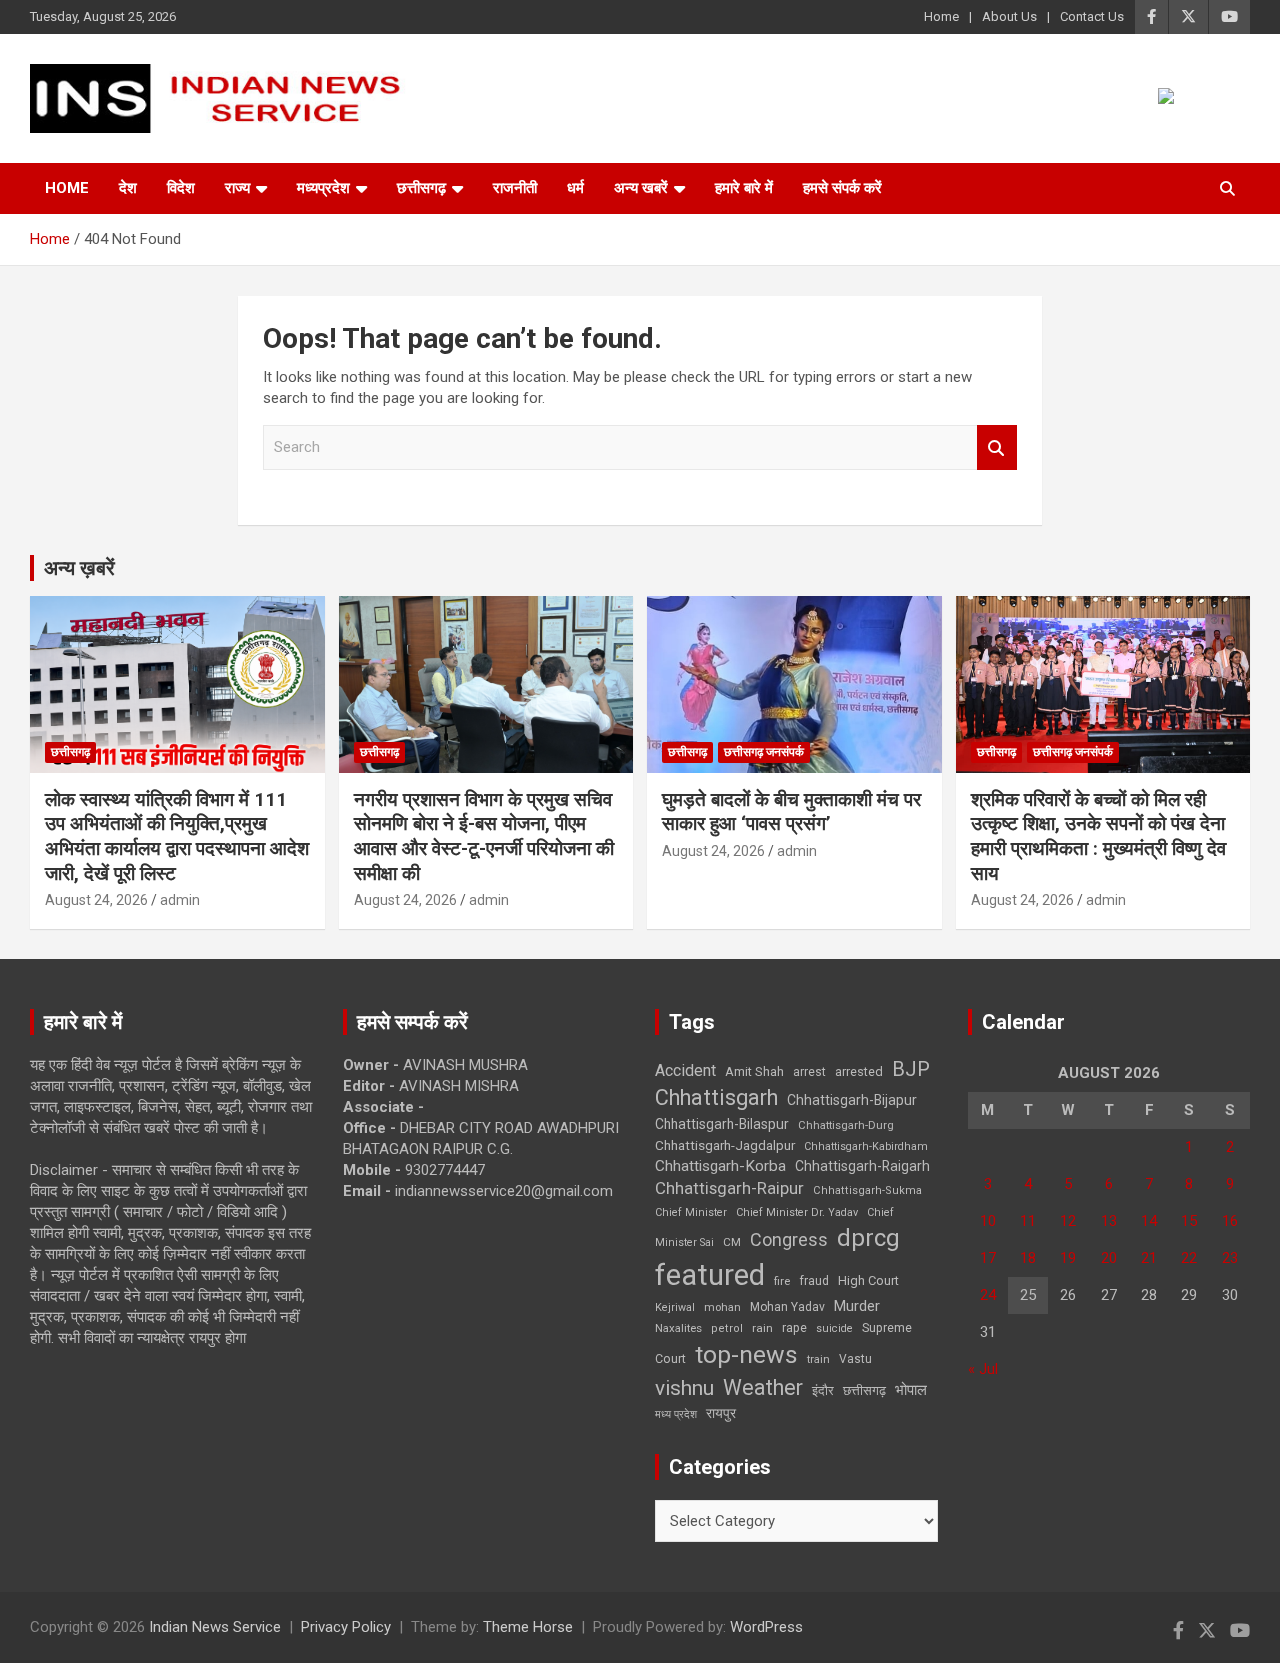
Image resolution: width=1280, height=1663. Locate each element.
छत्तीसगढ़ (864, 1390)
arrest (809, 1072)
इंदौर (823, 1390)
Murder (857, 1306)
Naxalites (678, 1328)
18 (1028, 1258)
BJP (911, 1069)
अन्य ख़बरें (79, 568)
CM (732, 1242)
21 (1149, 1258)
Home (941, 16)
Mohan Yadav (787, 1307)
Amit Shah (754, 1071)
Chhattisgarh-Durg (846, 1125)
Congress (789, 1239)
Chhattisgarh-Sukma (867, 1190)
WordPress (766, 1627)
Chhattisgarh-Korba (720, 1166)
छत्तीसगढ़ (421, 188)
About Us (1009, 16)
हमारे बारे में (744, 188)
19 (1068, 1258)
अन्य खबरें (641, 188)
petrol (727, 1328)
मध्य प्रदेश (676, 1414)
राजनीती (515, 188)
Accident (685, 1070)
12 (1068, 1221)
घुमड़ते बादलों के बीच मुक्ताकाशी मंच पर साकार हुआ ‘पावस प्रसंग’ (791, 812)
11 (1028, 1221)
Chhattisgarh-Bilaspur (722, 1124)
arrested (859, 1071)
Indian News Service (215, 1627)
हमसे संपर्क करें (842, 188)
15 (1189, 1221)
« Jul (983, 1369)
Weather (763, 1387)
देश (128, 188)
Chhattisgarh (716, 1097)
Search (997, 447)
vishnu (684, 1388)
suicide (834, 1328)
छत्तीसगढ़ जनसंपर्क (764, 752)
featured (710, 1275)
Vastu (855, 1359)
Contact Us (1092, 16)
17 (988, 1258)
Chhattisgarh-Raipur (729, 1188)
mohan (722, 1307)
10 (988, 1221)
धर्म (575, 188)
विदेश (181, 188)
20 (1109, 1258)
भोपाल (911, 1390)
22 (1189, 1258)
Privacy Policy (346, 1627)
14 (1149, 1221)
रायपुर (721, 1413)
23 (1230, 1258)
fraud (814, 1281)
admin (180, 900)
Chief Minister (691, 1212)
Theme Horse (528, 1627)
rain (762, 1328)
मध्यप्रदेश (323, 188)
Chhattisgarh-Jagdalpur (725, 1145)
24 (988, 1295)
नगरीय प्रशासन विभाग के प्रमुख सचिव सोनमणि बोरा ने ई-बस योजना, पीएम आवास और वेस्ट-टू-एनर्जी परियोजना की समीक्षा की (484, 836)
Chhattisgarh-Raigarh (862, 1166)
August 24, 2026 (96, 900)
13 (1109, 1221)
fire (782, 1281)
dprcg (868, 1238)
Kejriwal (675, 1307)
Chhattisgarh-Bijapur (852, 1100)
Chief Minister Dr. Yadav (797, 1212)
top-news (746, 1354)
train (818, 1359)
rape (794, 1327)
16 (1230, 1221)
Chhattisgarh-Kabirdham (866, 1146)
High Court (868, 1280)
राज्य (237, 188)
